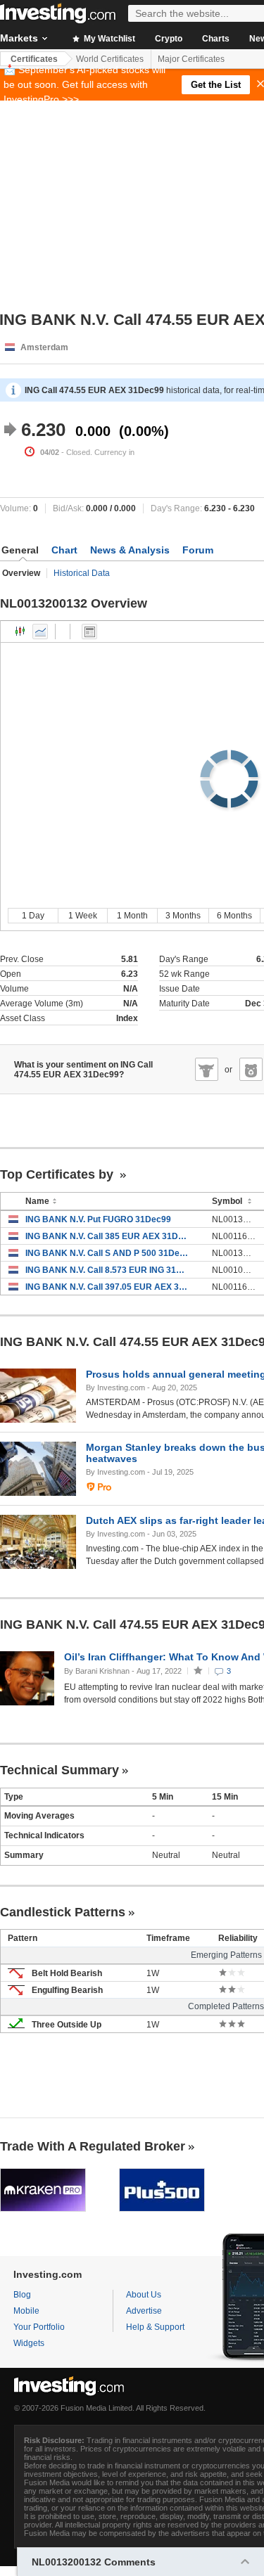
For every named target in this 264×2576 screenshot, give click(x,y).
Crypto (169, 39)
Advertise (144, 2311)
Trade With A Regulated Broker (93, 2146)
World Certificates (110, 59)
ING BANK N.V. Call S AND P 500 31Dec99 (108, 1253)
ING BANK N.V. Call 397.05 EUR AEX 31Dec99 (108, 1287)
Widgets (29, 2343)
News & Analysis (130, 550)
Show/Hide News (89, 632)
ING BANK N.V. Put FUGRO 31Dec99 (98, 1219)
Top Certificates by (58, 1174)
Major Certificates (191, 59)
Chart (64, 550)
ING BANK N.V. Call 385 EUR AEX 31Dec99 (108, 1236)
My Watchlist (108, 39)
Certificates (34, 59)
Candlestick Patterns (63, 1912)
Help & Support (155, 2327)
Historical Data (82, 573)
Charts (216, 39)
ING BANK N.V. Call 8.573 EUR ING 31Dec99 (108, 1270)
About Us (144, 2295)
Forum (198, 550)
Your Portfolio (39, 2327)
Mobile (26, 2311)
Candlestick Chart (20, 632)
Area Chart (40, 632)
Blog (22, 2295)
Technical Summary (59, 1770)
